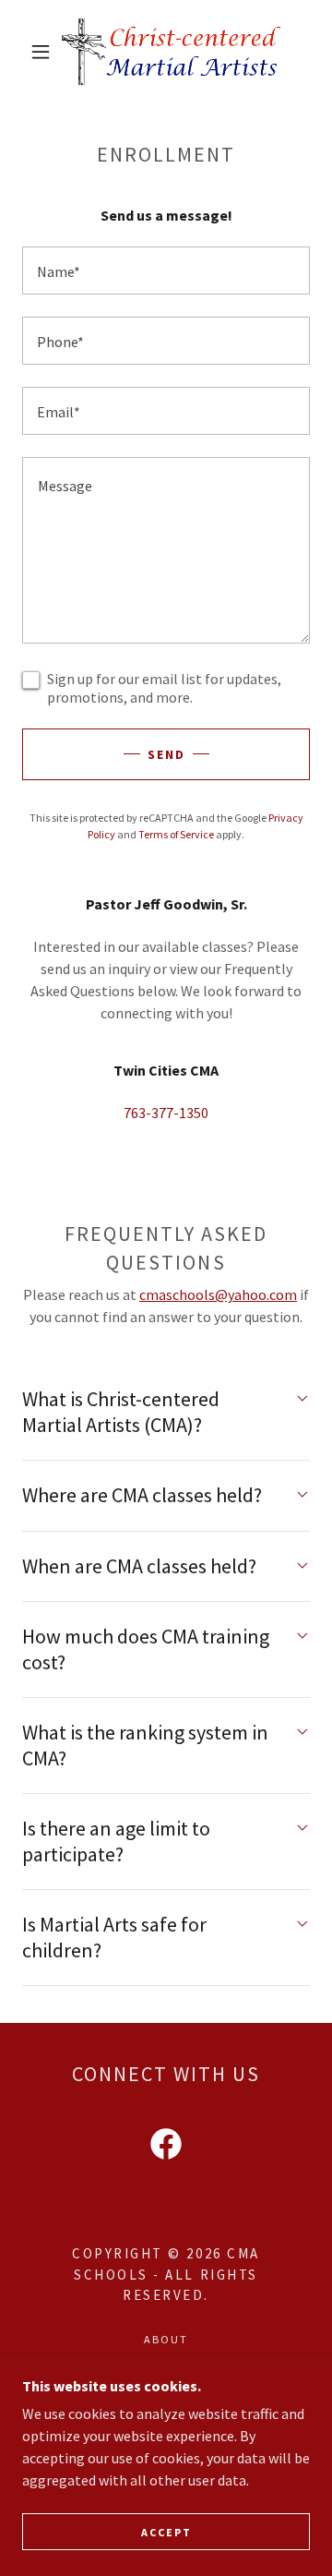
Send (166, 754)
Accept (166, 2532)
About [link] (166, 2339)
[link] (170, 52)
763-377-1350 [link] (166, 1113)
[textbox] (166, 271)
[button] (41, 52)
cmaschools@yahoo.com (218, 1294)
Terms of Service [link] (176, 834)
